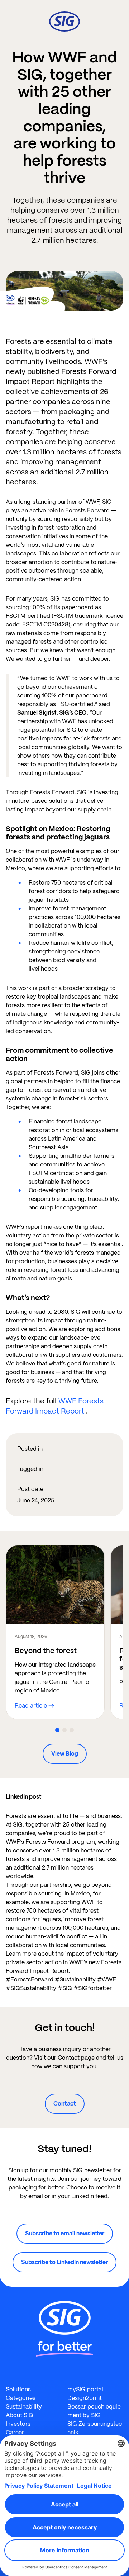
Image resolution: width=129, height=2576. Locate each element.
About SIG (20, 2415)
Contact (65, 2104)
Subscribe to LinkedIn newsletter (64, 2262)
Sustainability (24, 2407)
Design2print (85, 2398)
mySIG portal (85, 2389)
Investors (18, 2424)
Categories (21, 2398)
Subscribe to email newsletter (65, 2233)
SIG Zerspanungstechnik (95, 2428)
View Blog (65, 1754)
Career (15, 2432)
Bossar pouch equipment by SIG (94, 2411)
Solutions (18, 2389)
